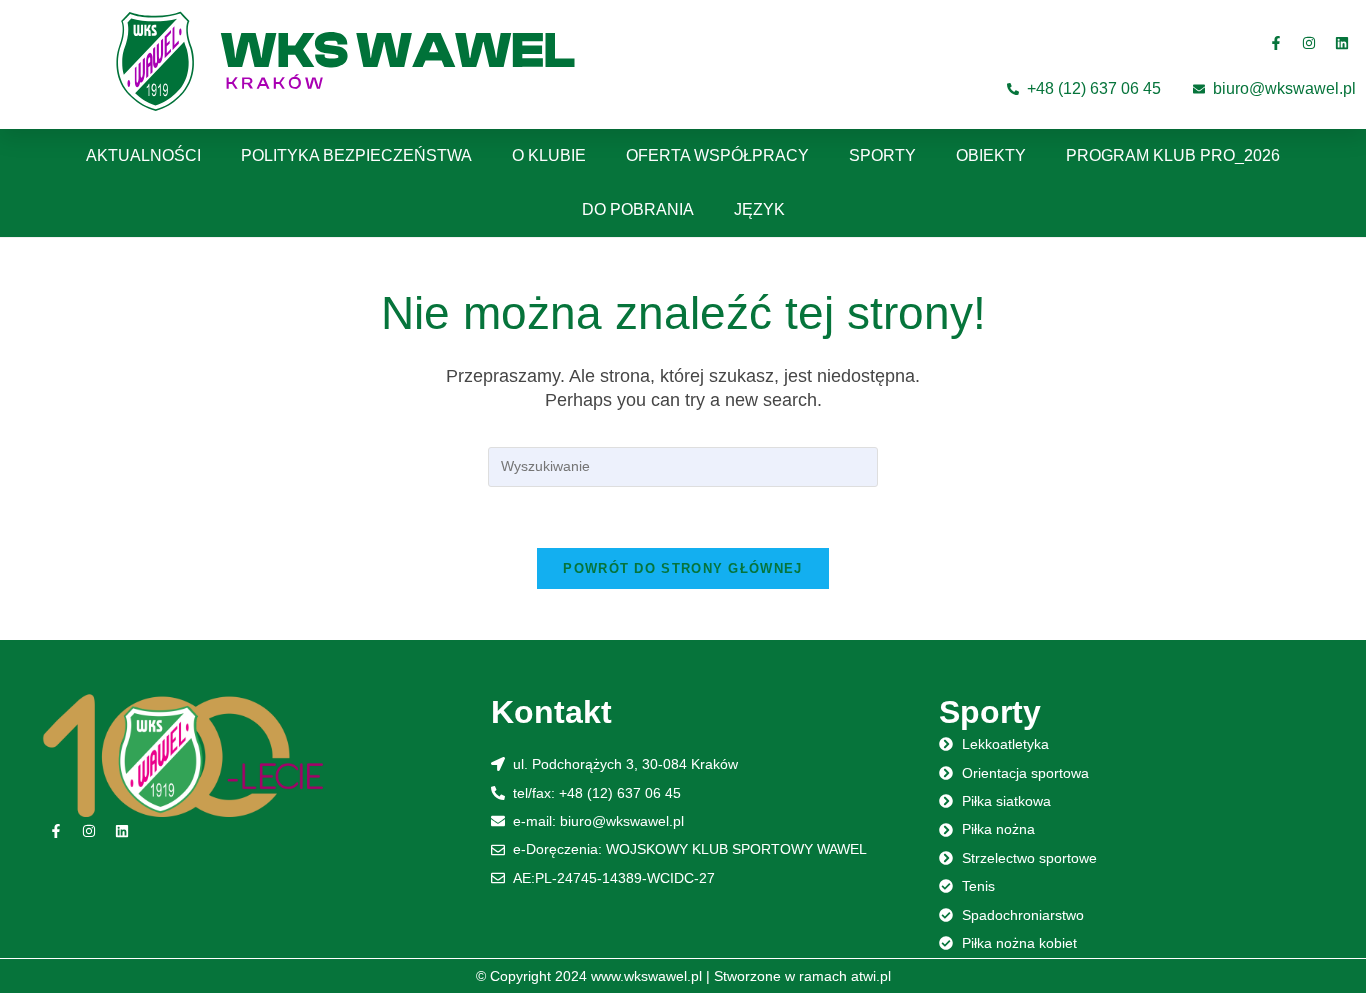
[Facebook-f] (1276, 43)
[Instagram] (1309, 43)
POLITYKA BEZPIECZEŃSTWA (356, 155)
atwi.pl (871, 976)
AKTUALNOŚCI (143, 155)
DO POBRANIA (638, 209)
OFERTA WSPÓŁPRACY (717, 155)
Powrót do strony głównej (682, 568)
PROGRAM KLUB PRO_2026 (1173, 155)
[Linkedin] (1342, 43)
